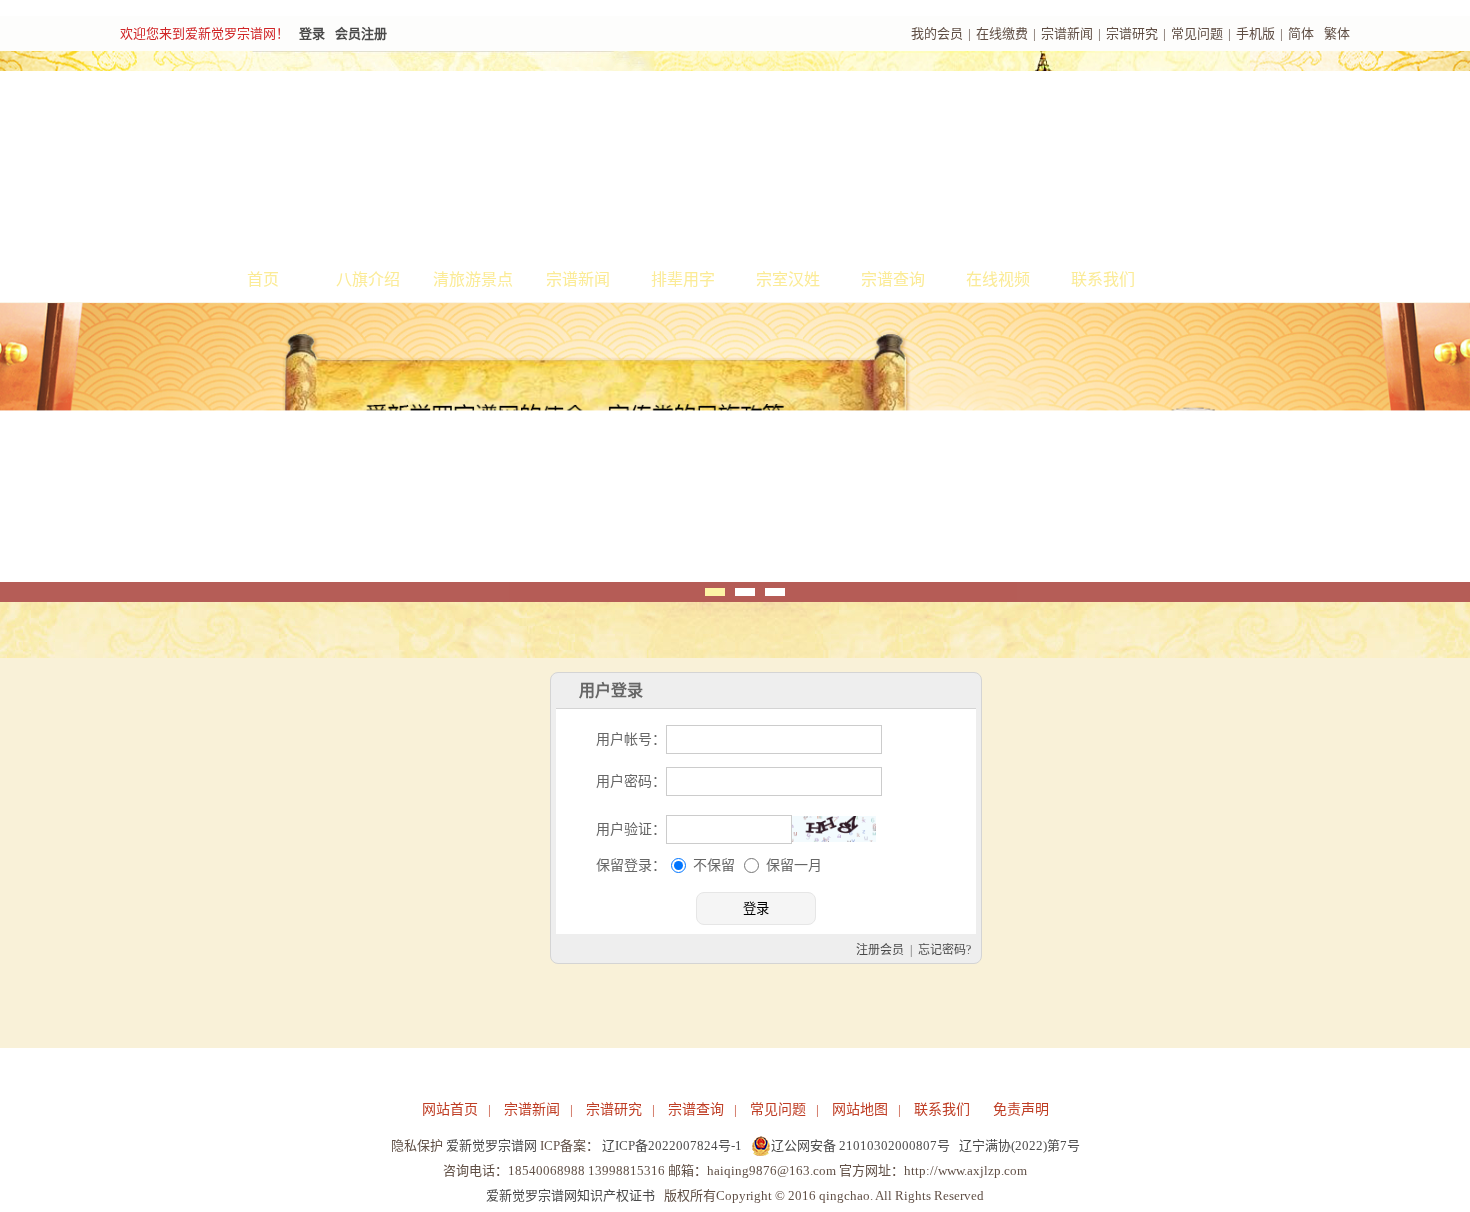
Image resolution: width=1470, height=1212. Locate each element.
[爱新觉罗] (485, 156)
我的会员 (937, 33)
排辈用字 (683, 279)
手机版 (1255, 33)
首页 (263, 279)
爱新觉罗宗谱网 (491, 1145)
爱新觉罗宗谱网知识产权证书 (570, 1195)
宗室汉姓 (788, 279)
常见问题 (1197, 33)
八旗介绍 (368, 279)
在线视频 (998, 279)
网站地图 (860, 1109)
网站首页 (450, 1109)
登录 (312, 33)
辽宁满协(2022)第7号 (1019, 1145)
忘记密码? (944, 950)
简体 (1301, 33)
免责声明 (1021, 1109)
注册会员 (880, 950)
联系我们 (1103, 279)
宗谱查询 (893, 279)
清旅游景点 (473, 279)
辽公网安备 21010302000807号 (860, 1145)
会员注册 (361, 33)
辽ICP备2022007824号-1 (672, 1145)
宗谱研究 (1132, 33)
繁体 (1337, 33)
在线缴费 (1002, 33)
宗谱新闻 (1067, 33)
